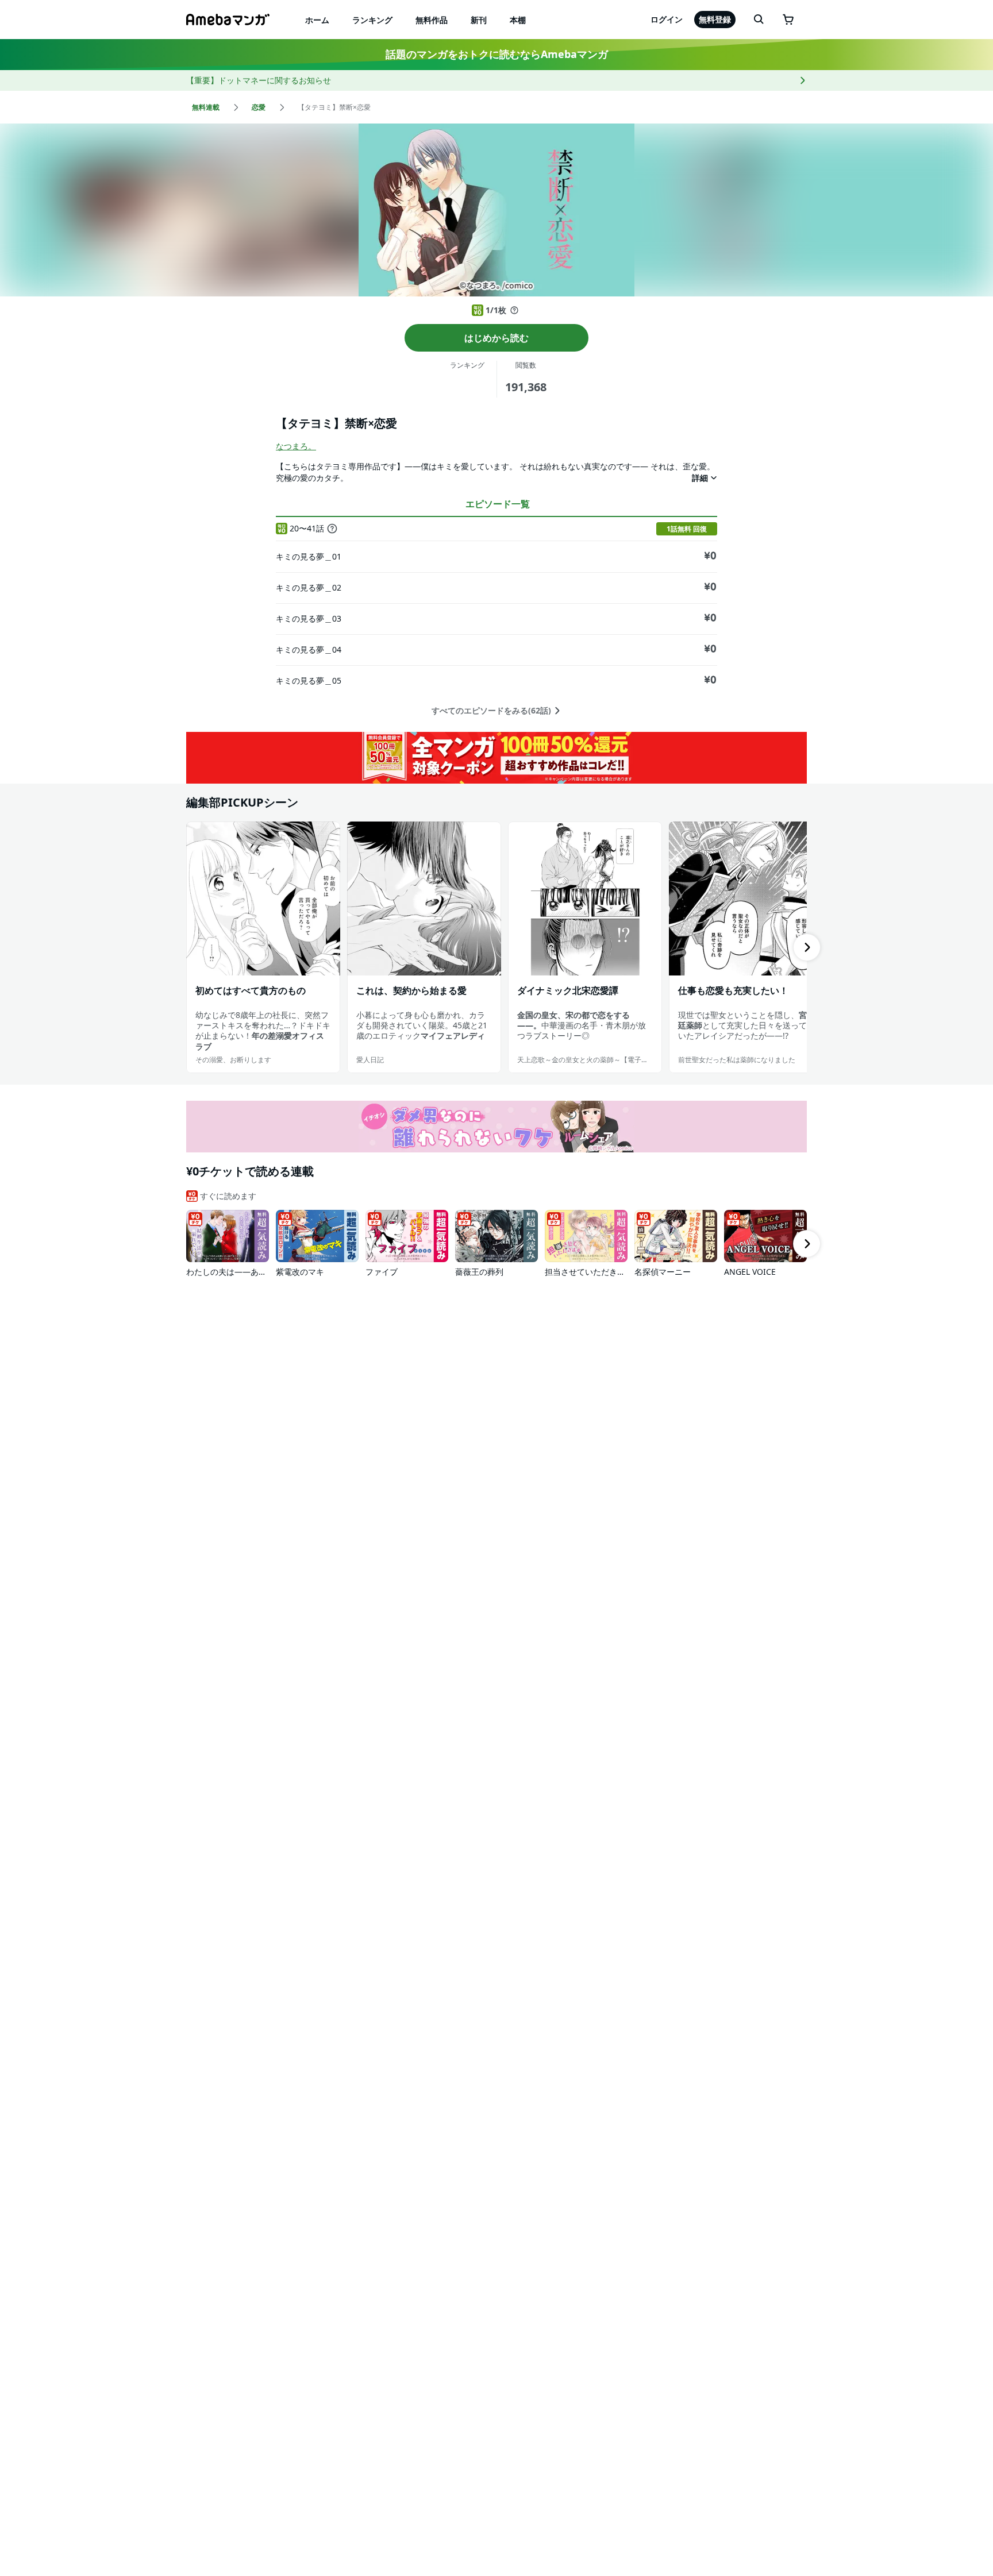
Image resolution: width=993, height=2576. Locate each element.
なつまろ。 (296, 446)
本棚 (518, 20)
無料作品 (432, 20)
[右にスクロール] (807, 947)
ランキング (372, 20)
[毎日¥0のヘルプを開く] (514, 310)
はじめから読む (496, 338)
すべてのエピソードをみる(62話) (491, 711)
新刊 (479, 20)
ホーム (317, 20)
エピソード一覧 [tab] (498, 504)
